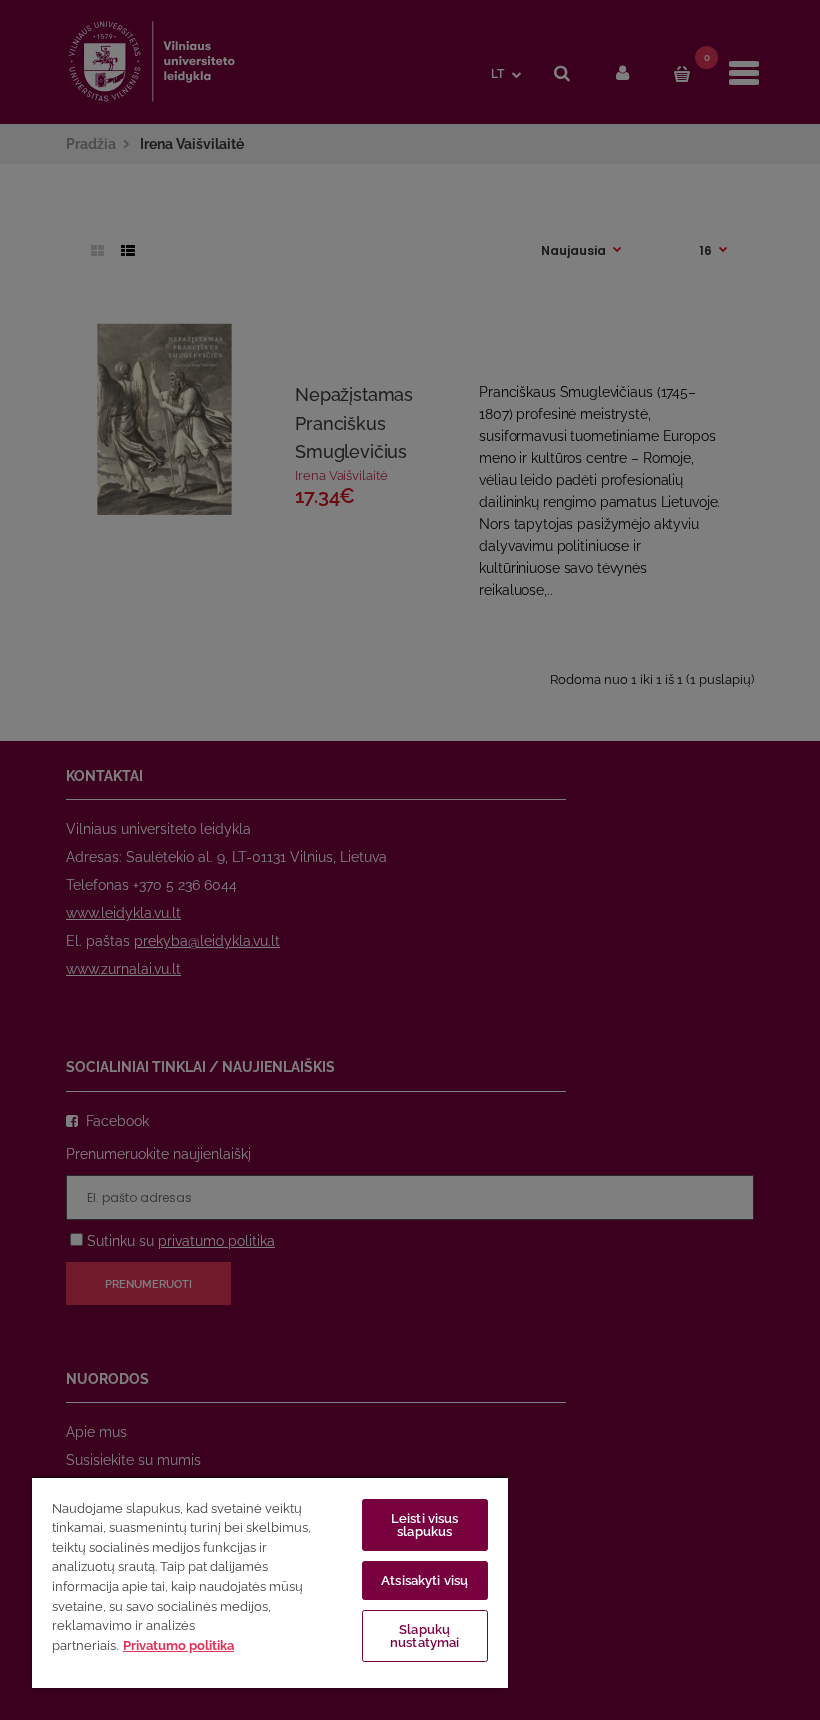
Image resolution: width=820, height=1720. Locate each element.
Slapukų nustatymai (424, 1636)
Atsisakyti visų (424, 1580)
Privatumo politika (178, 1645)
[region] (270, 1582)
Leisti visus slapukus (425, 1525)
